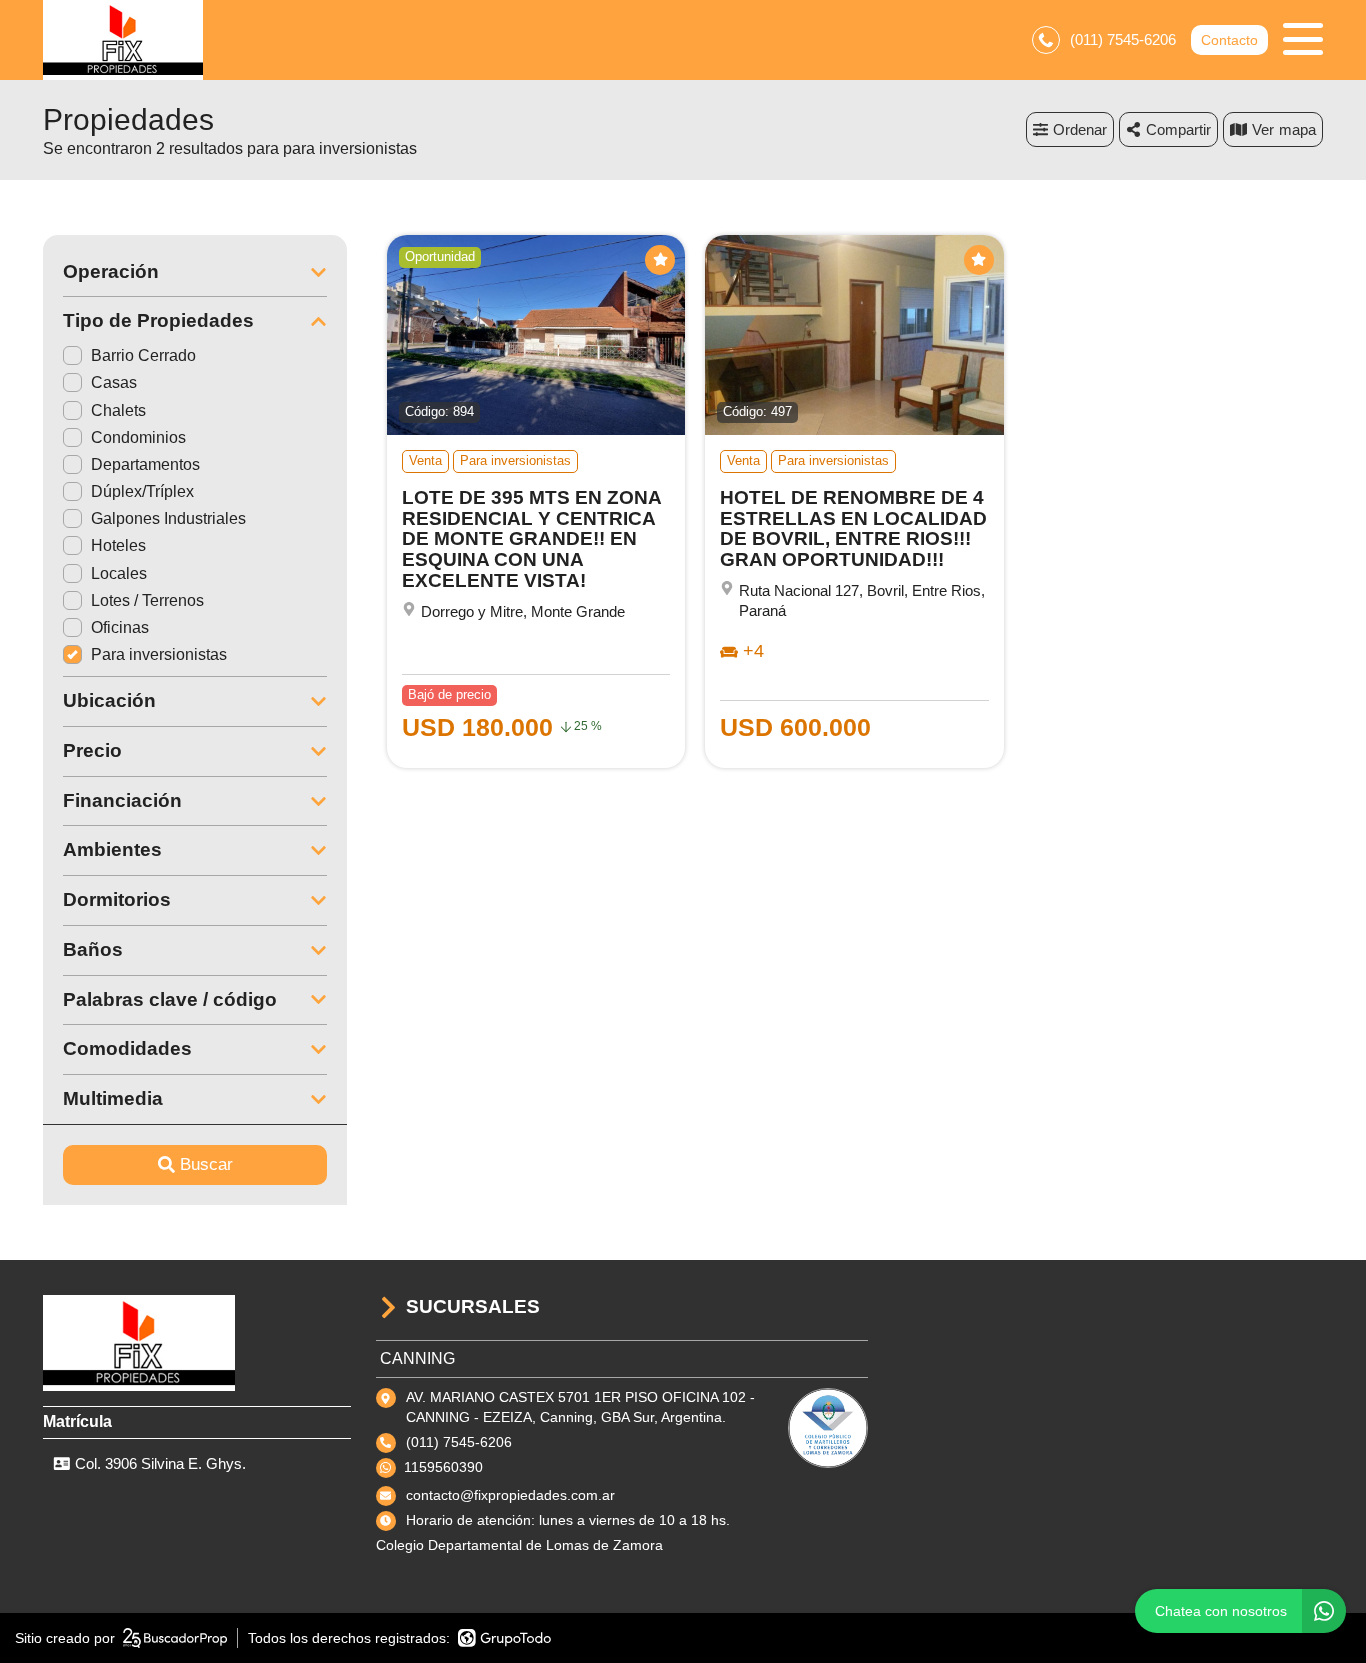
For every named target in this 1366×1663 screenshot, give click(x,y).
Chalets (118, 410)
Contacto (1229, 40)
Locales (119, 573)
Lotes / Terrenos (147, 600)
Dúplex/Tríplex (142, 491)
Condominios (138, 437)
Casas (114, 382)
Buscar (206, 1164)
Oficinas (120, 627)
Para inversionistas (159, 654)
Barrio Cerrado (143, 355)
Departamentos (145, 464)
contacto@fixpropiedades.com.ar (510, 1495)
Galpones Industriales (168, 518)
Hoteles (118, 545)
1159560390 (443, 1467)
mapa (1297, 129)
